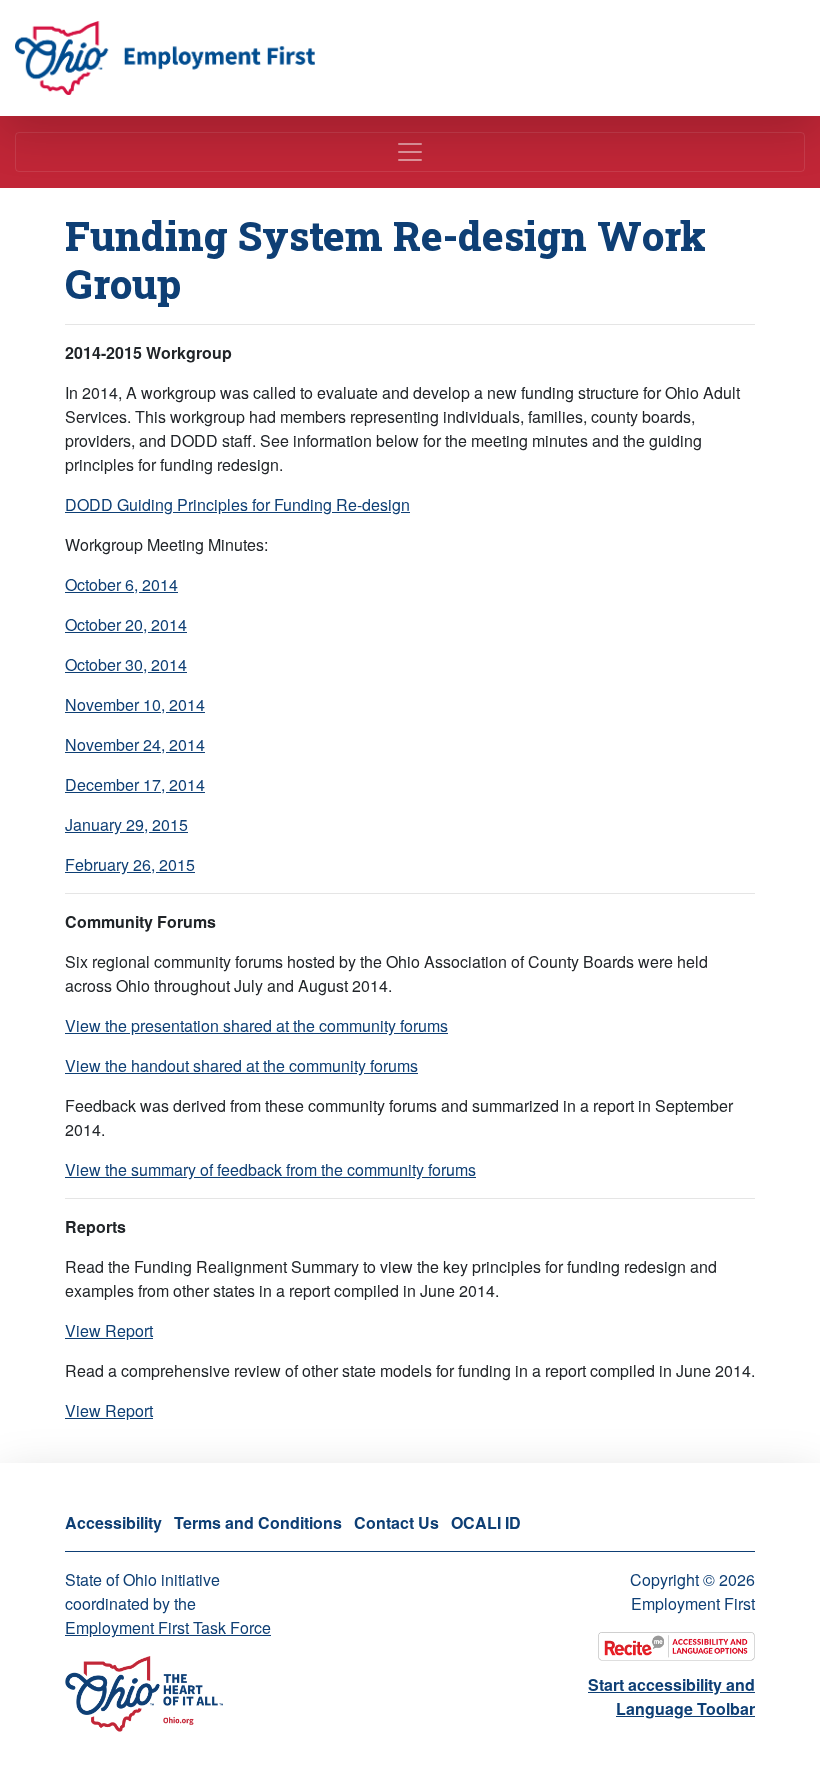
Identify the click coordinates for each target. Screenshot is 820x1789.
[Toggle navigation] (410, 152)
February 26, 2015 (130, 864)
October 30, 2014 (126, 664)
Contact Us (396, 1522)
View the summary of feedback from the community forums (270, 1169)
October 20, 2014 (126, 624)
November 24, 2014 (135, 744)
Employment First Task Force (168, 1627)
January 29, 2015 (126, 824)
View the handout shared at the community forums (241, 1065)
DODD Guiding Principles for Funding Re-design (237, 504)
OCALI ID (486, 1522)
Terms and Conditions (258, 1522)
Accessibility (113, 1522)
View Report (109, 1330)
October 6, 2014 (121, 584)
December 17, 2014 (135, 784)
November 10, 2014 (135, 704)
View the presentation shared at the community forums (256, 1025)
